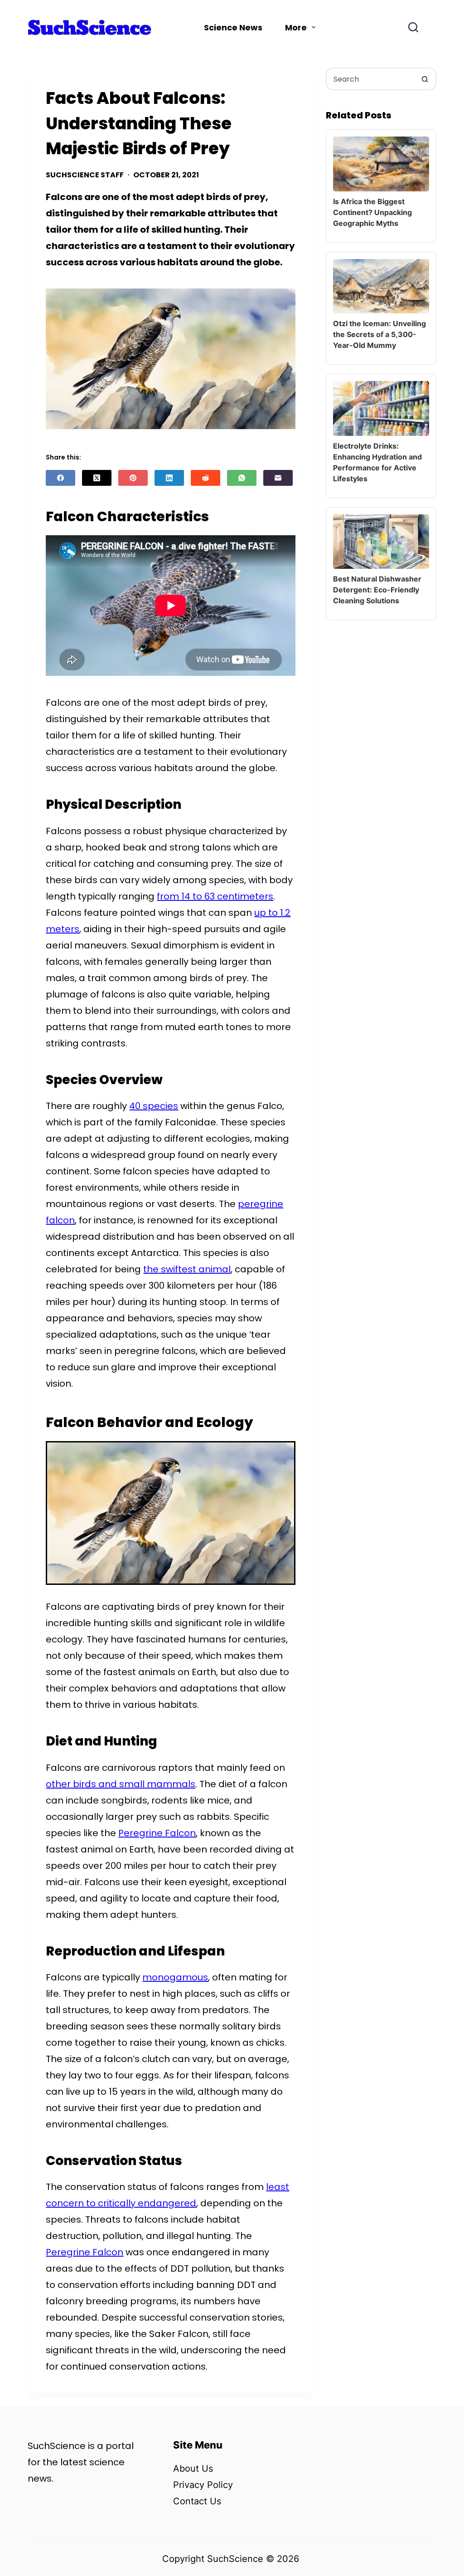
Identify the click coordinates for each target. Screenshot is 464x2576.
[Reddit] (205, 478)
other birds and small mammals (121, 1784)
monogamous (175, 1977)
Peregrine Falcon (157, 1833)
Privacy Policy (203, 2485)
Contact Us (197, 2501)
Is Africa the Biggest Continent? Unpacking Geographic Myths (372, 212)
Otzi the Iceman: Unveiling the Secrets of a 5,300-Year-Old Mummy (379, 334)
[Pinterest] (133, 478)
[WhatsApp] (242, 478)
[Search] (413, 27)
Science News (233, 27)
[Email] (278, 478)
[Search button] (425, 79)
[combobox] (370, 79)
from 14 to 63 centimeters (215, 896)
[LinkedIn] (169, 478)
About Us (193, 2468)
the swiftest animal (187, 1269)
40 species (154, 1106)
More (296, 27)
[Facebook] (60, 478)
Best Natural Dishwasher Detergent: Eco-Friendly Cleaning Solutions (377, 590)
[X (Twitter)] (97, 478)
